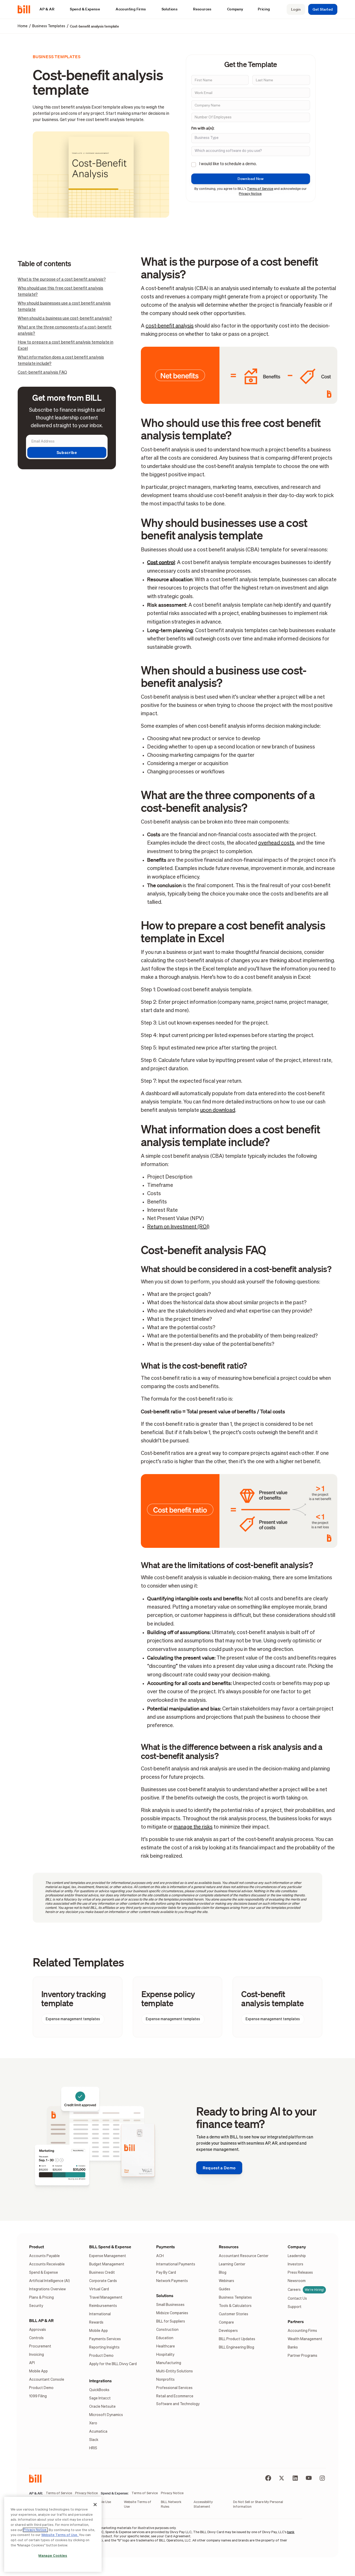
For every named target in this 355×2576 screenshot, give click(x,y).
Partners (296, 2321)
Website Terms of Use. (60, 2535)
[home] (26, 9)
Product (37, 2247)
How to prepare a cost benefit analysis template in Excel (65, 346)
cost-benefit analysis (170, 326)
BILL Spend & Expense (110, 2247)
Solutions (165, 2296)
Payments (166, 2247)
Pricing (264, 9)
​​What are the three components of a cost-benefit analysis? (65, 331)
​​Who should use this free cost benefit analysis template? (60, 292)
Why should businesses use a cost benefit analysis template (64, 307)
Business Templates (49, 26)
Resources (229, 2247)
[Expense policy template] (178, 2007)
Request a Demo (219, 2168)
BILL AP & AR (41, 2320)
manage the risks (193, 1827)
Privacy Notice (250, 194)
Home (23, 26)
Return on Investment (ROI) (178, 1227)
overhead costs (276, 843)
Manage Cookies (53, 2556)
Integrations (100, 2381)
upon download (218, 1110)
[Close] (95, 2505)
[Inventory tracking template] (78, 2007)
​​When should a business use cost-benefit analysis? (65, 319)
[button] (50, 9)
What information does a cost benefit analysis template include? (61, 361)
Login (296, 9)
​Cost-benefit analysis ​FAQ (42, 373)
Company (297, 2247)
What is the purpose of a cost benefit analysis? (62, 280)
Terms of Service (260, 189)
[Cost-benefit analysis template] (277, 2007)
